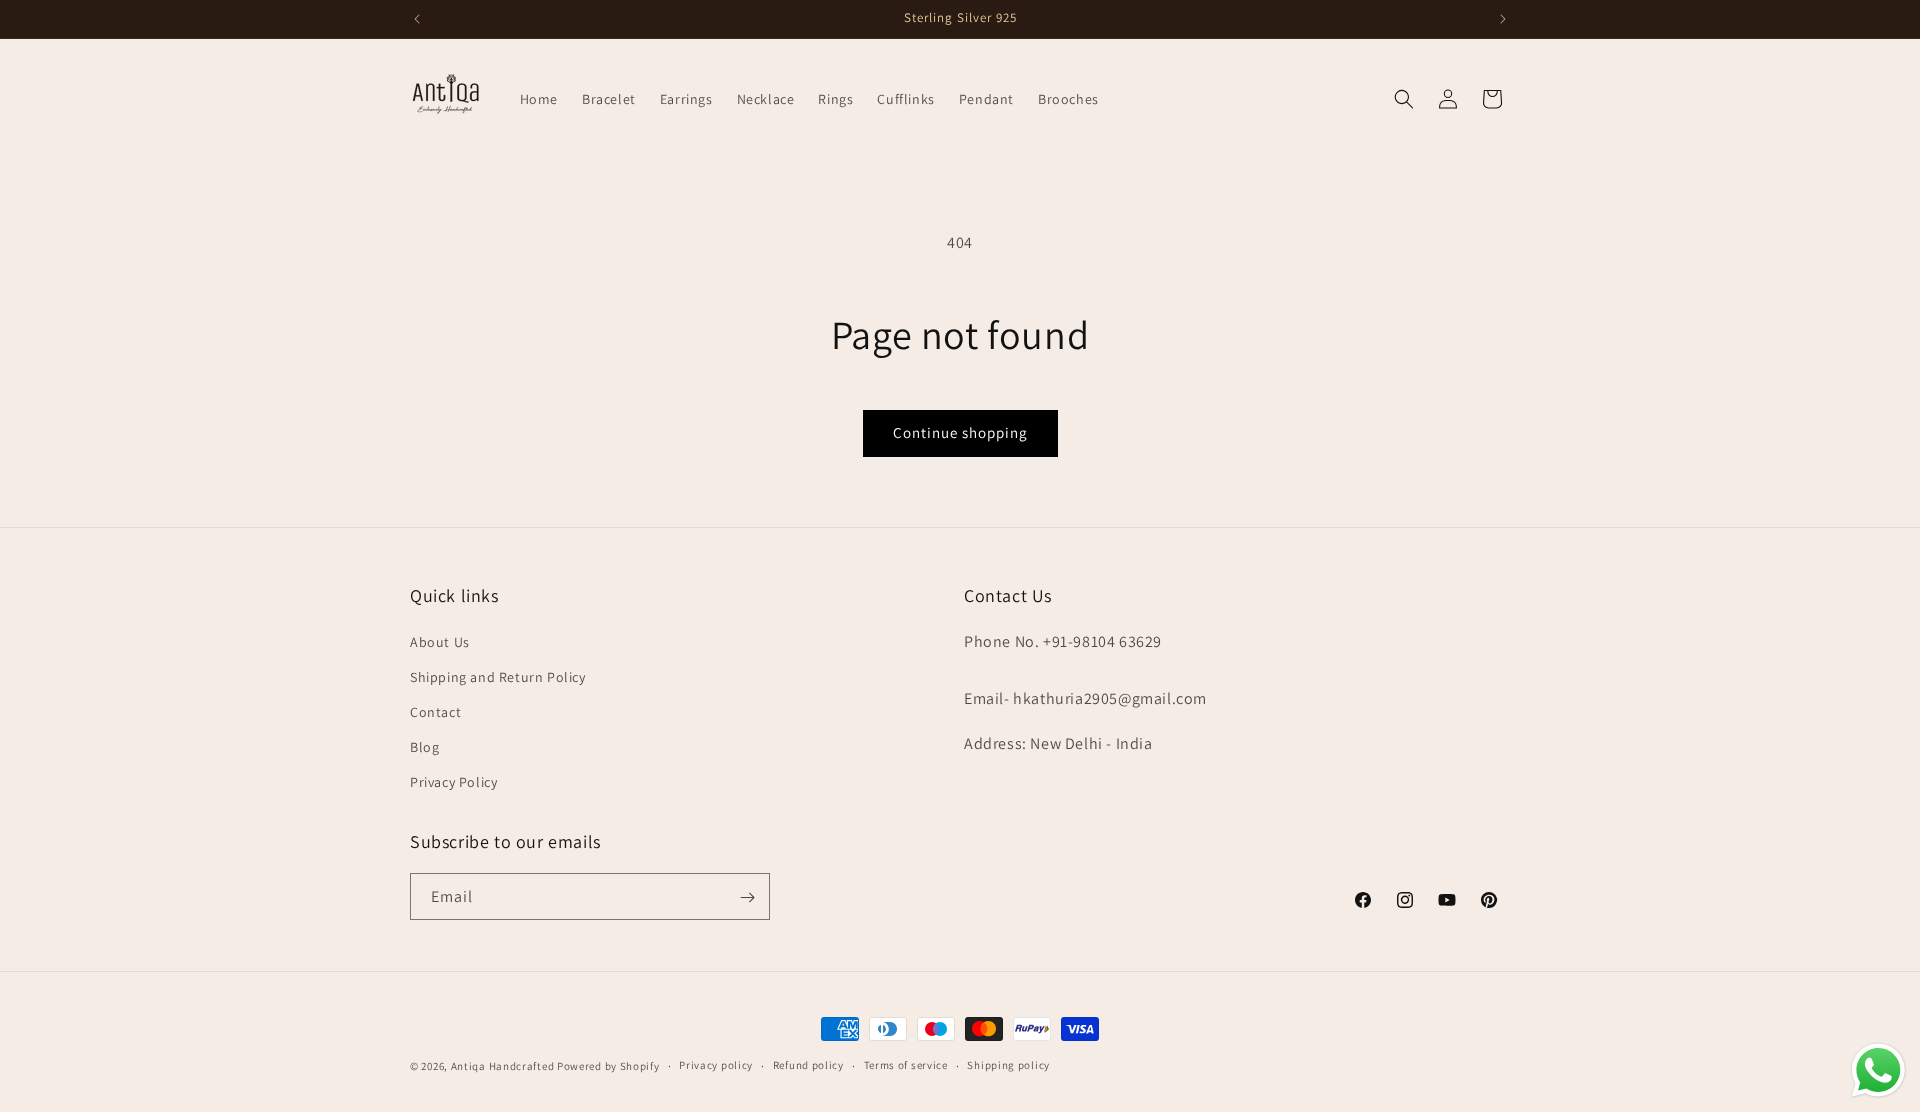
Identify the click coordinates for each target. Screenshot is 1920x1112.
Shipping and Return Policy (498, 676)
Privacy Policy (453, 782)
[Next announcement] (1503, 19)
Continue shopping (960, 432)
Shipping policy (1008, 1065)
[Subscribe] (747, 897)
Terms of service (906, 1065)
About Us (440, 641)
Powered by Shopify (608, 1066)
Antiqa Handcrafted (503, 1066)
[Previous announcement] (417, 19)
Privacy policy (716, 1065)
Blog (424, 747)
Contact (435, 712)
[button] (1404, 99)
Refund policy (808, 1065)
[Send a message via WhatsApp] (1878, 1070)
